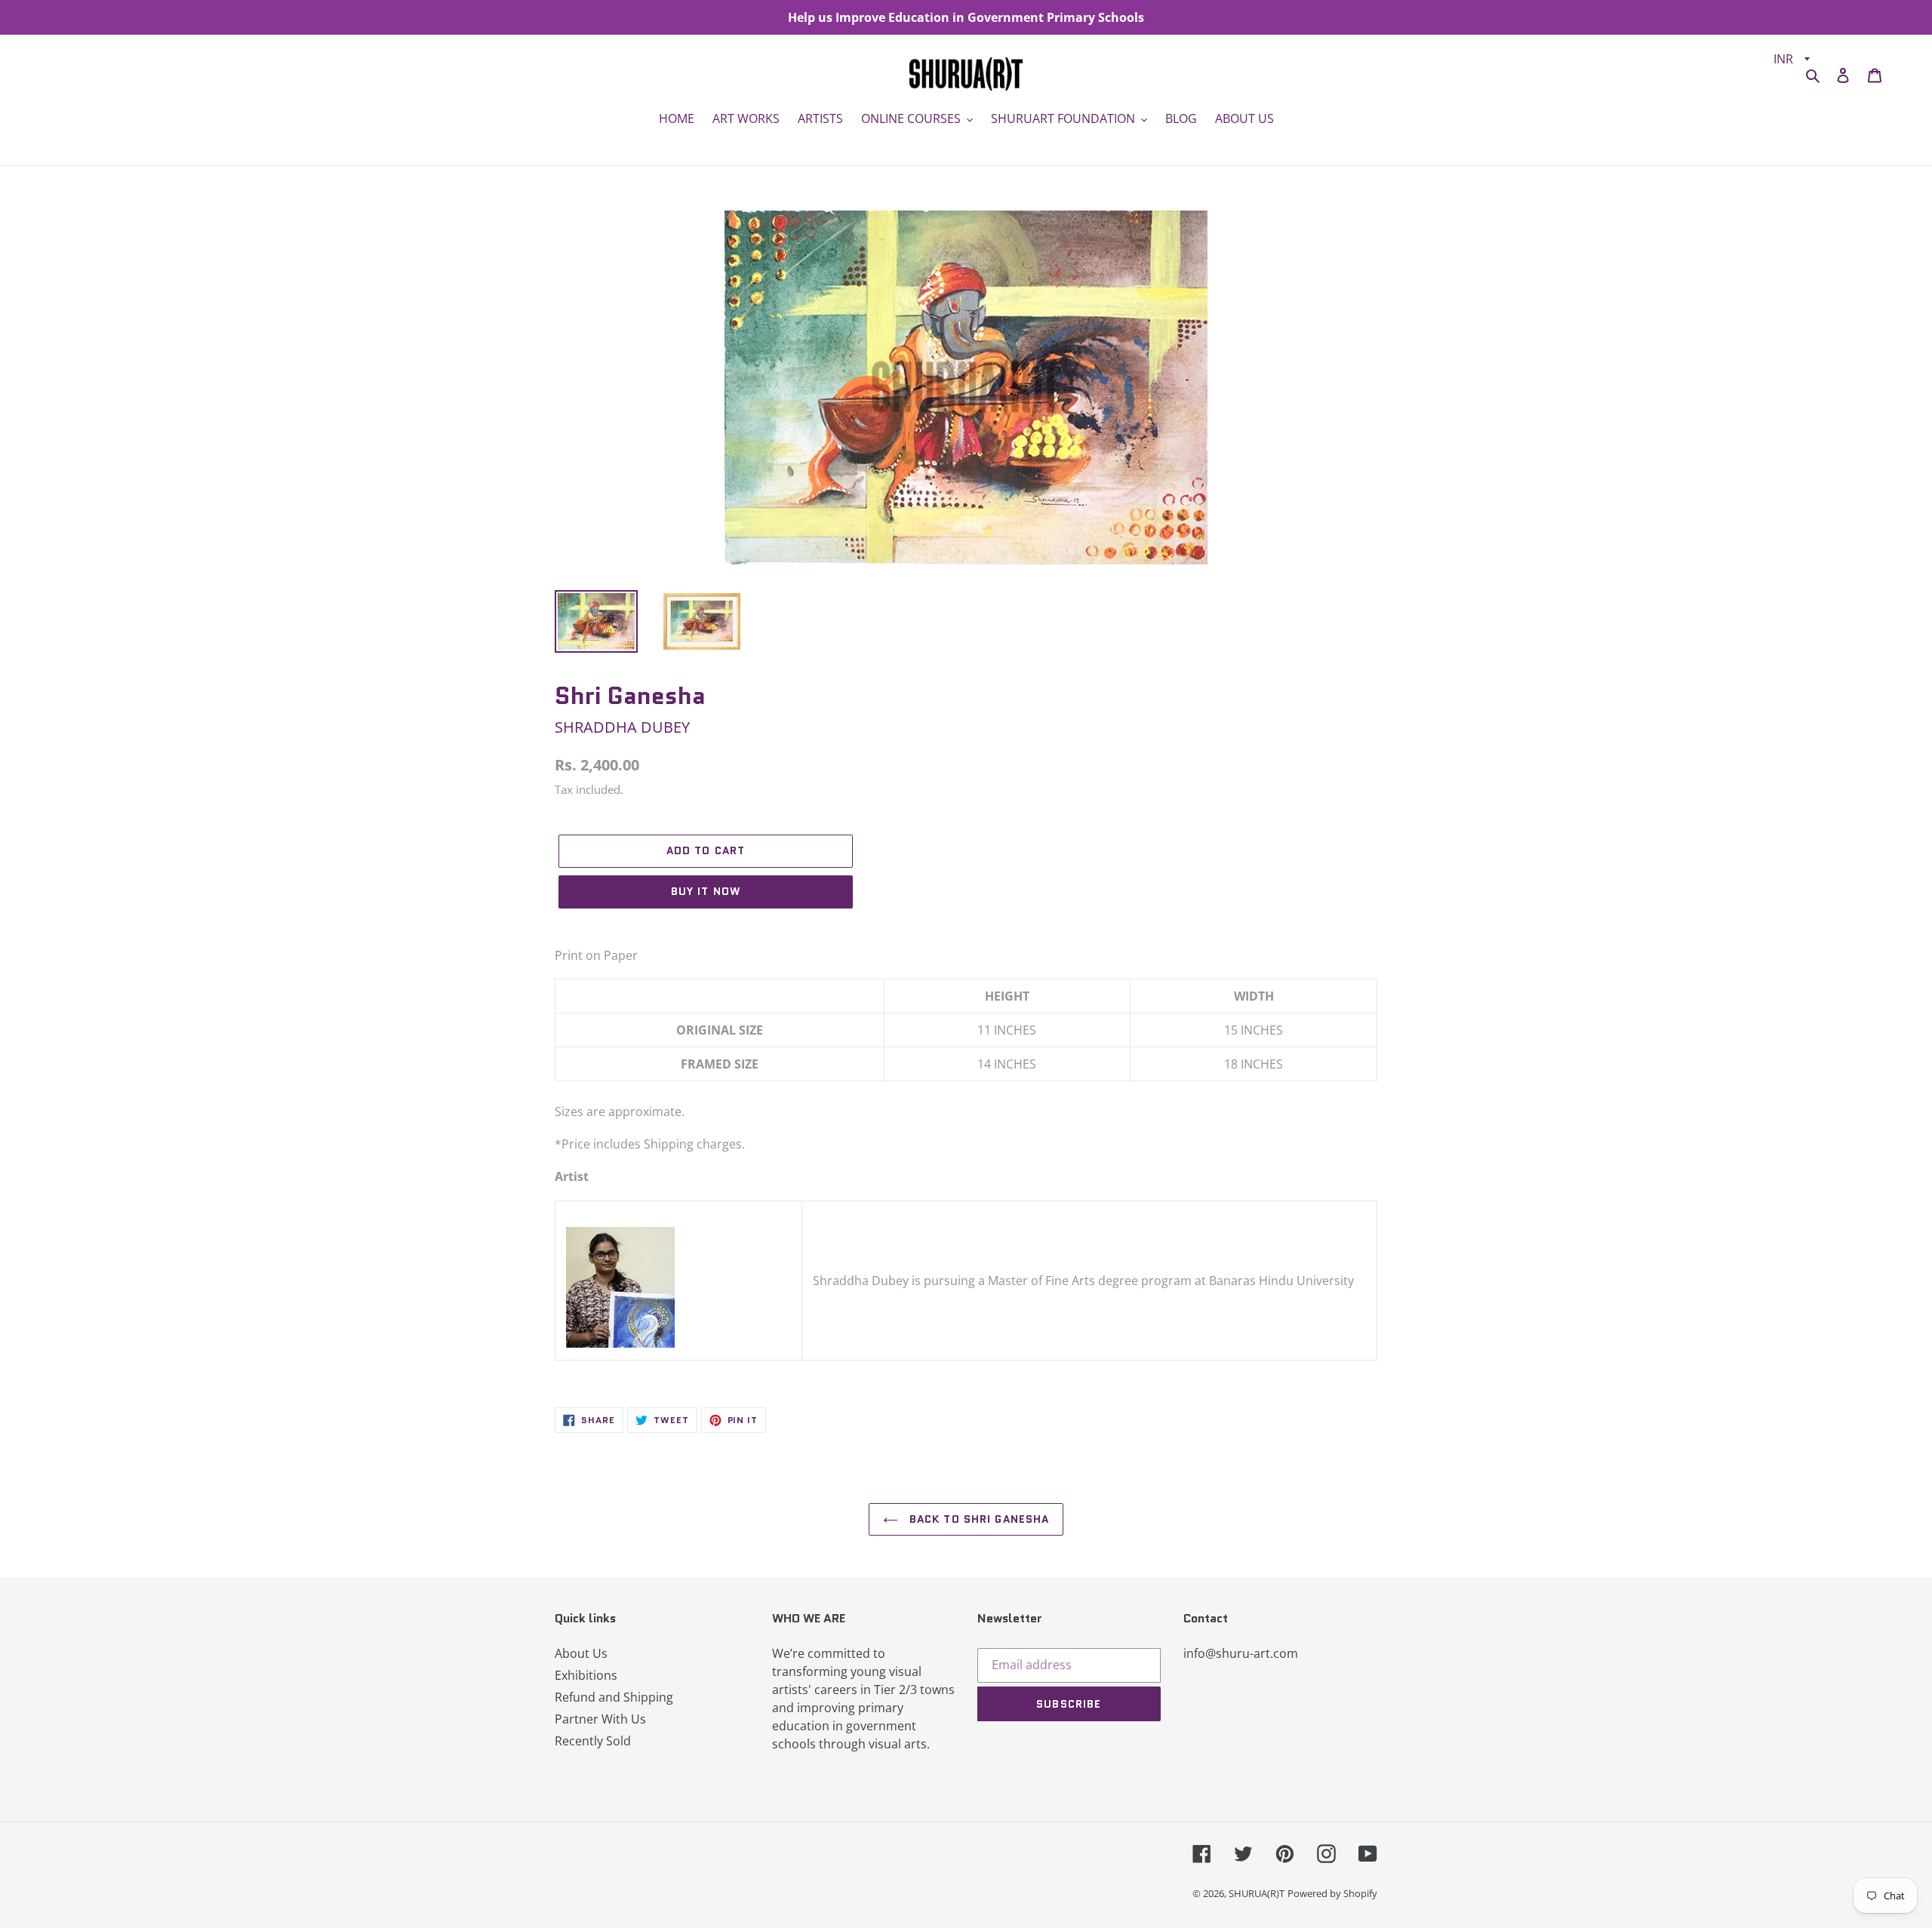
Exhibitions (586, 1675)
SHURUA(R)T (1257, 1893)
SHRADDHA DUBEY (622, 727)
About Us (581, 1653)
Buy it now (706, 891)
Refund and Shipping (614, 1697)
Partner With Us (600, 1719)
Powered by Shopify (1332, 1893)
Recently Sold (593, 1741)
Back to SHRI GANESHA (978, 1519)
